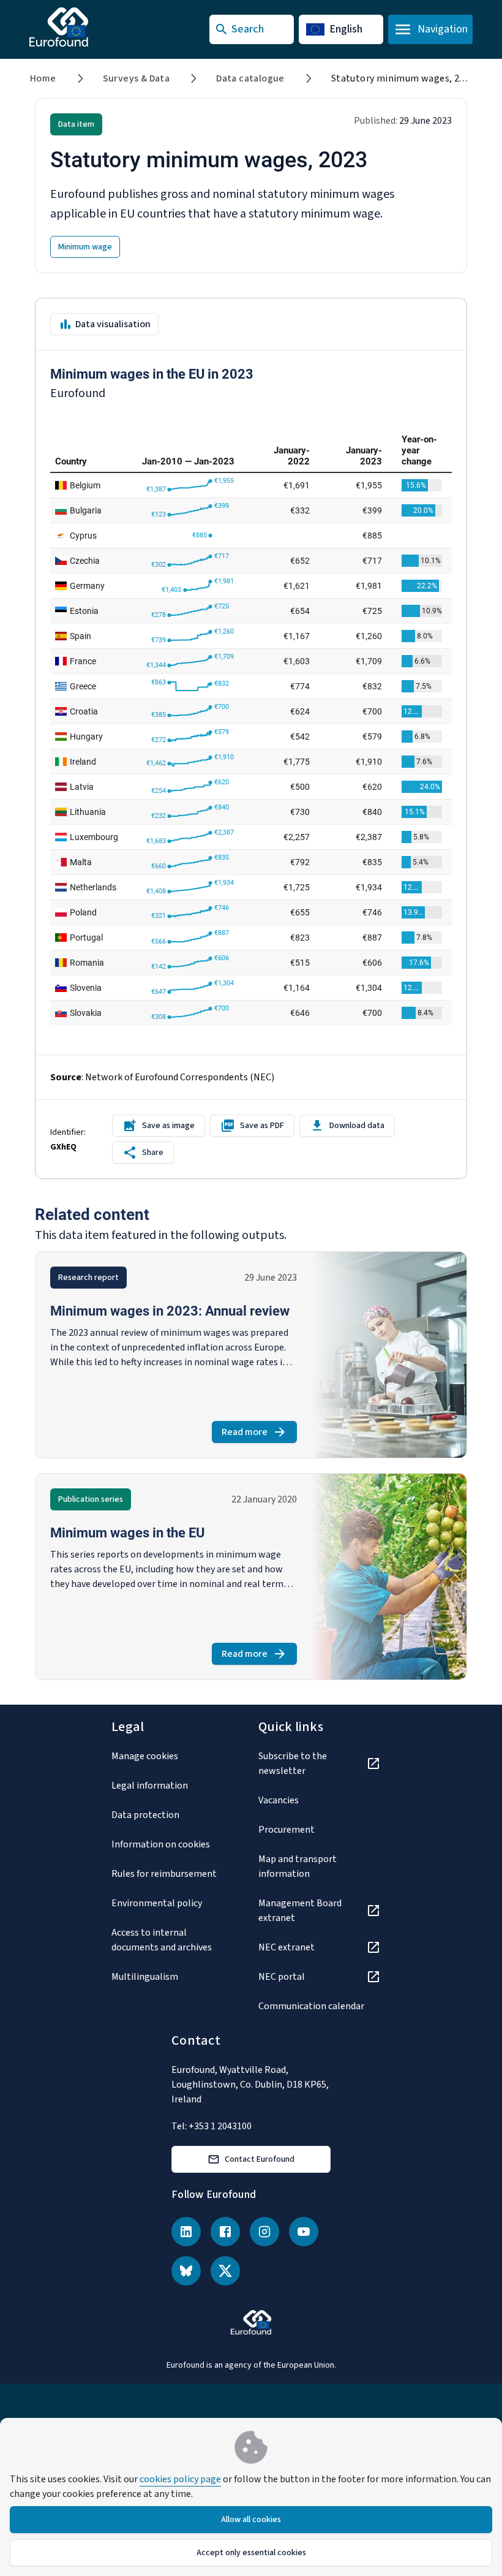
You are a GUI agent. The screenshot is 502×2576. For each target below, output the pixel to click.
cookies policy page (180, 2479)
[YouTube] (304, 2232)
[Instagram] (264, 2232)
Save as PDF (262, 1126)
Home (43, 78)
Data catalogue (250, 78)
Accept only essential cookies (251, 2553)
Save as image (168, 1126)
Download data (357, 1126)
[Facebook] (225, 2232)
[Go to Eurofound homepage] (83, 27)
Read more (259, 1434)
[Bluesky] (186, 2271)
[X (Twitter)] (225, 2271)
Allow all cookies (251, 2520)
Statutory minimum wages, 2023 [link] (403, 78)
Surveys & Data (137, 78)
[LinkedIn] (186, 2232)
